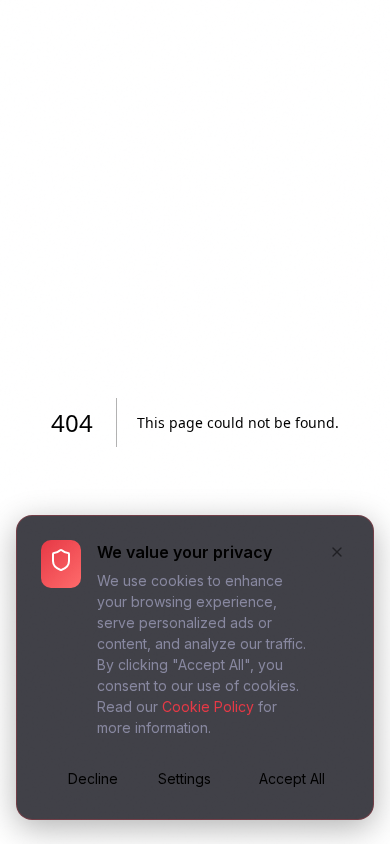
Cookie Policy (208, 706)
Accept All (292, 778)
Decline (93, 778)
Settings (184, 778)
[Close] (337, 554)
